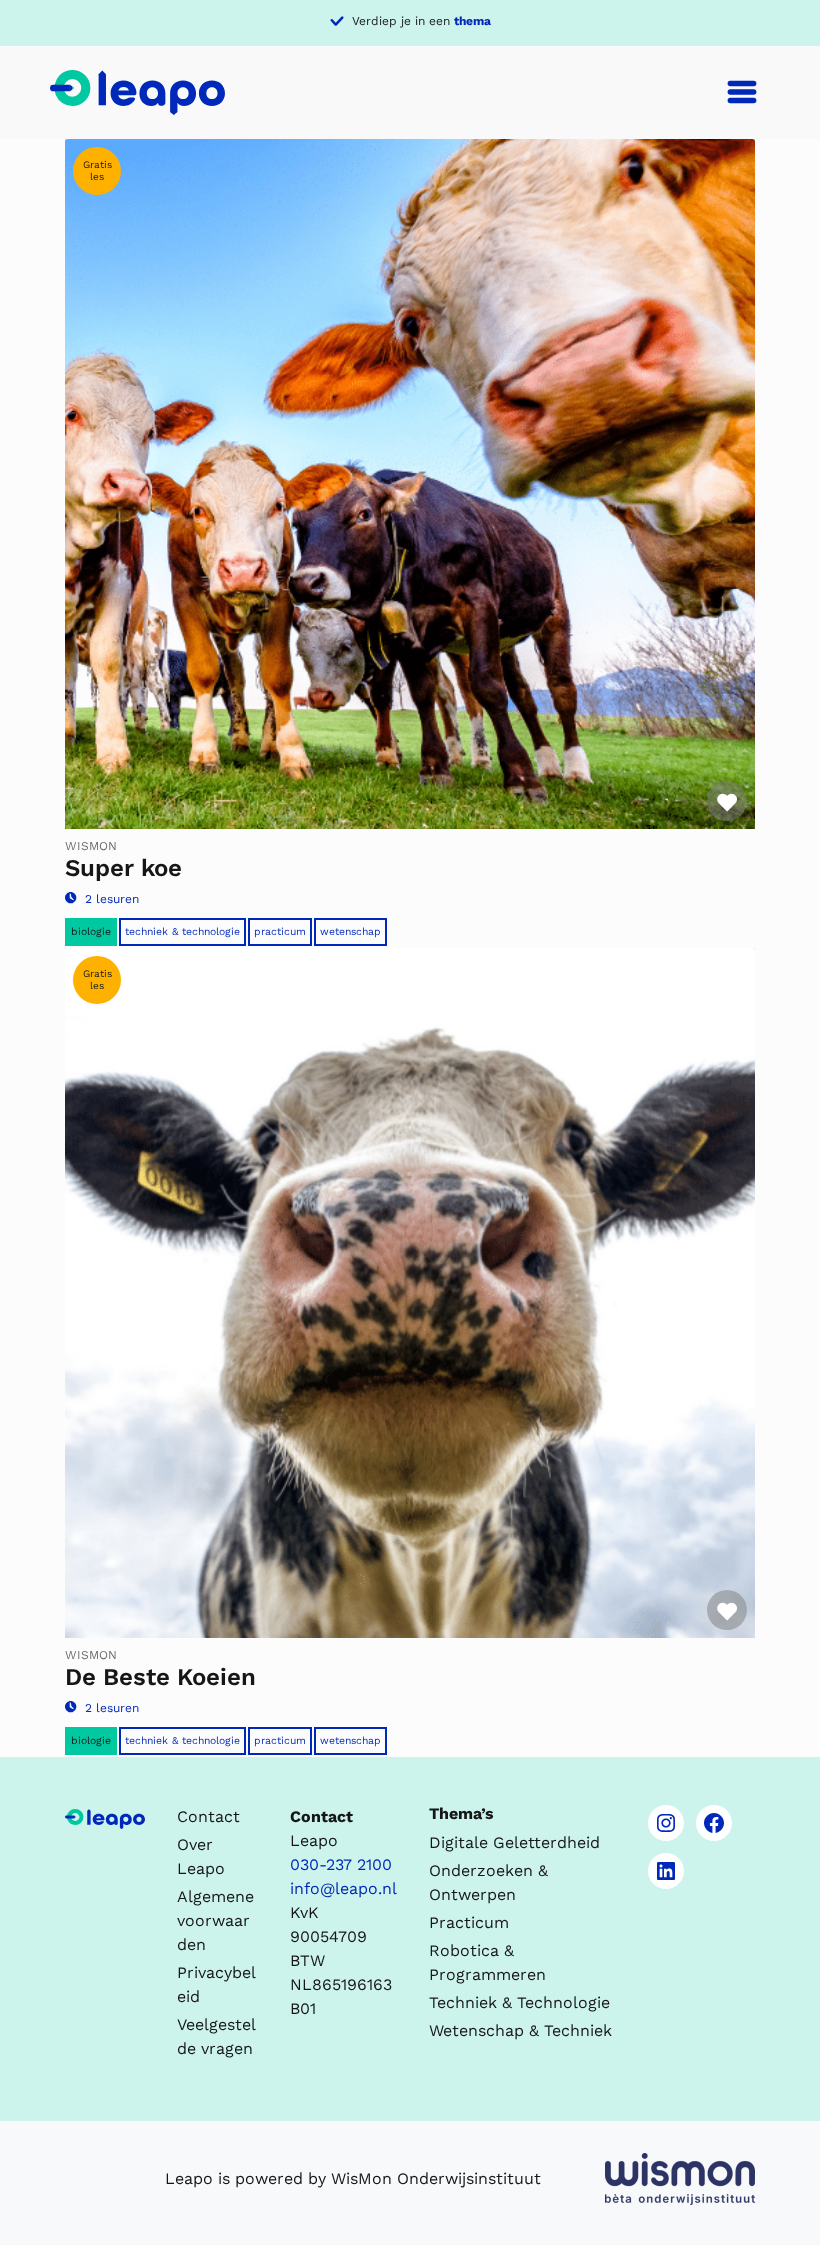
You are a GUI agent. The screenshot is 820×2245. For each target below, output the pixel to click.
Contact (208, 1816)
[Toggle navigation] (742, 92)
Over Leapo (201, 1856)
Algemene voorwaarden (215, 1920)
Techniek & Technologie (182, 931)
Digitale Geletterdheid (514, 1842)
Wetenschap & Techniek (520, 2030)
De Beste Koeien (160, 1677)
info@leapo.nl (343, 1888)
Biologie (91, 931)
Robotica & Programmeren (487, 1962)
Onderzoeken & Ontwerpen (488, 1882)
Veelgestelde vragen (216, 2036)
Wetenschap (350, 931)
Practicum (280, 931)
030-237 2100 (341, 1864)
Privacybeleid (216, 1984)
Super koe (123, 868)
